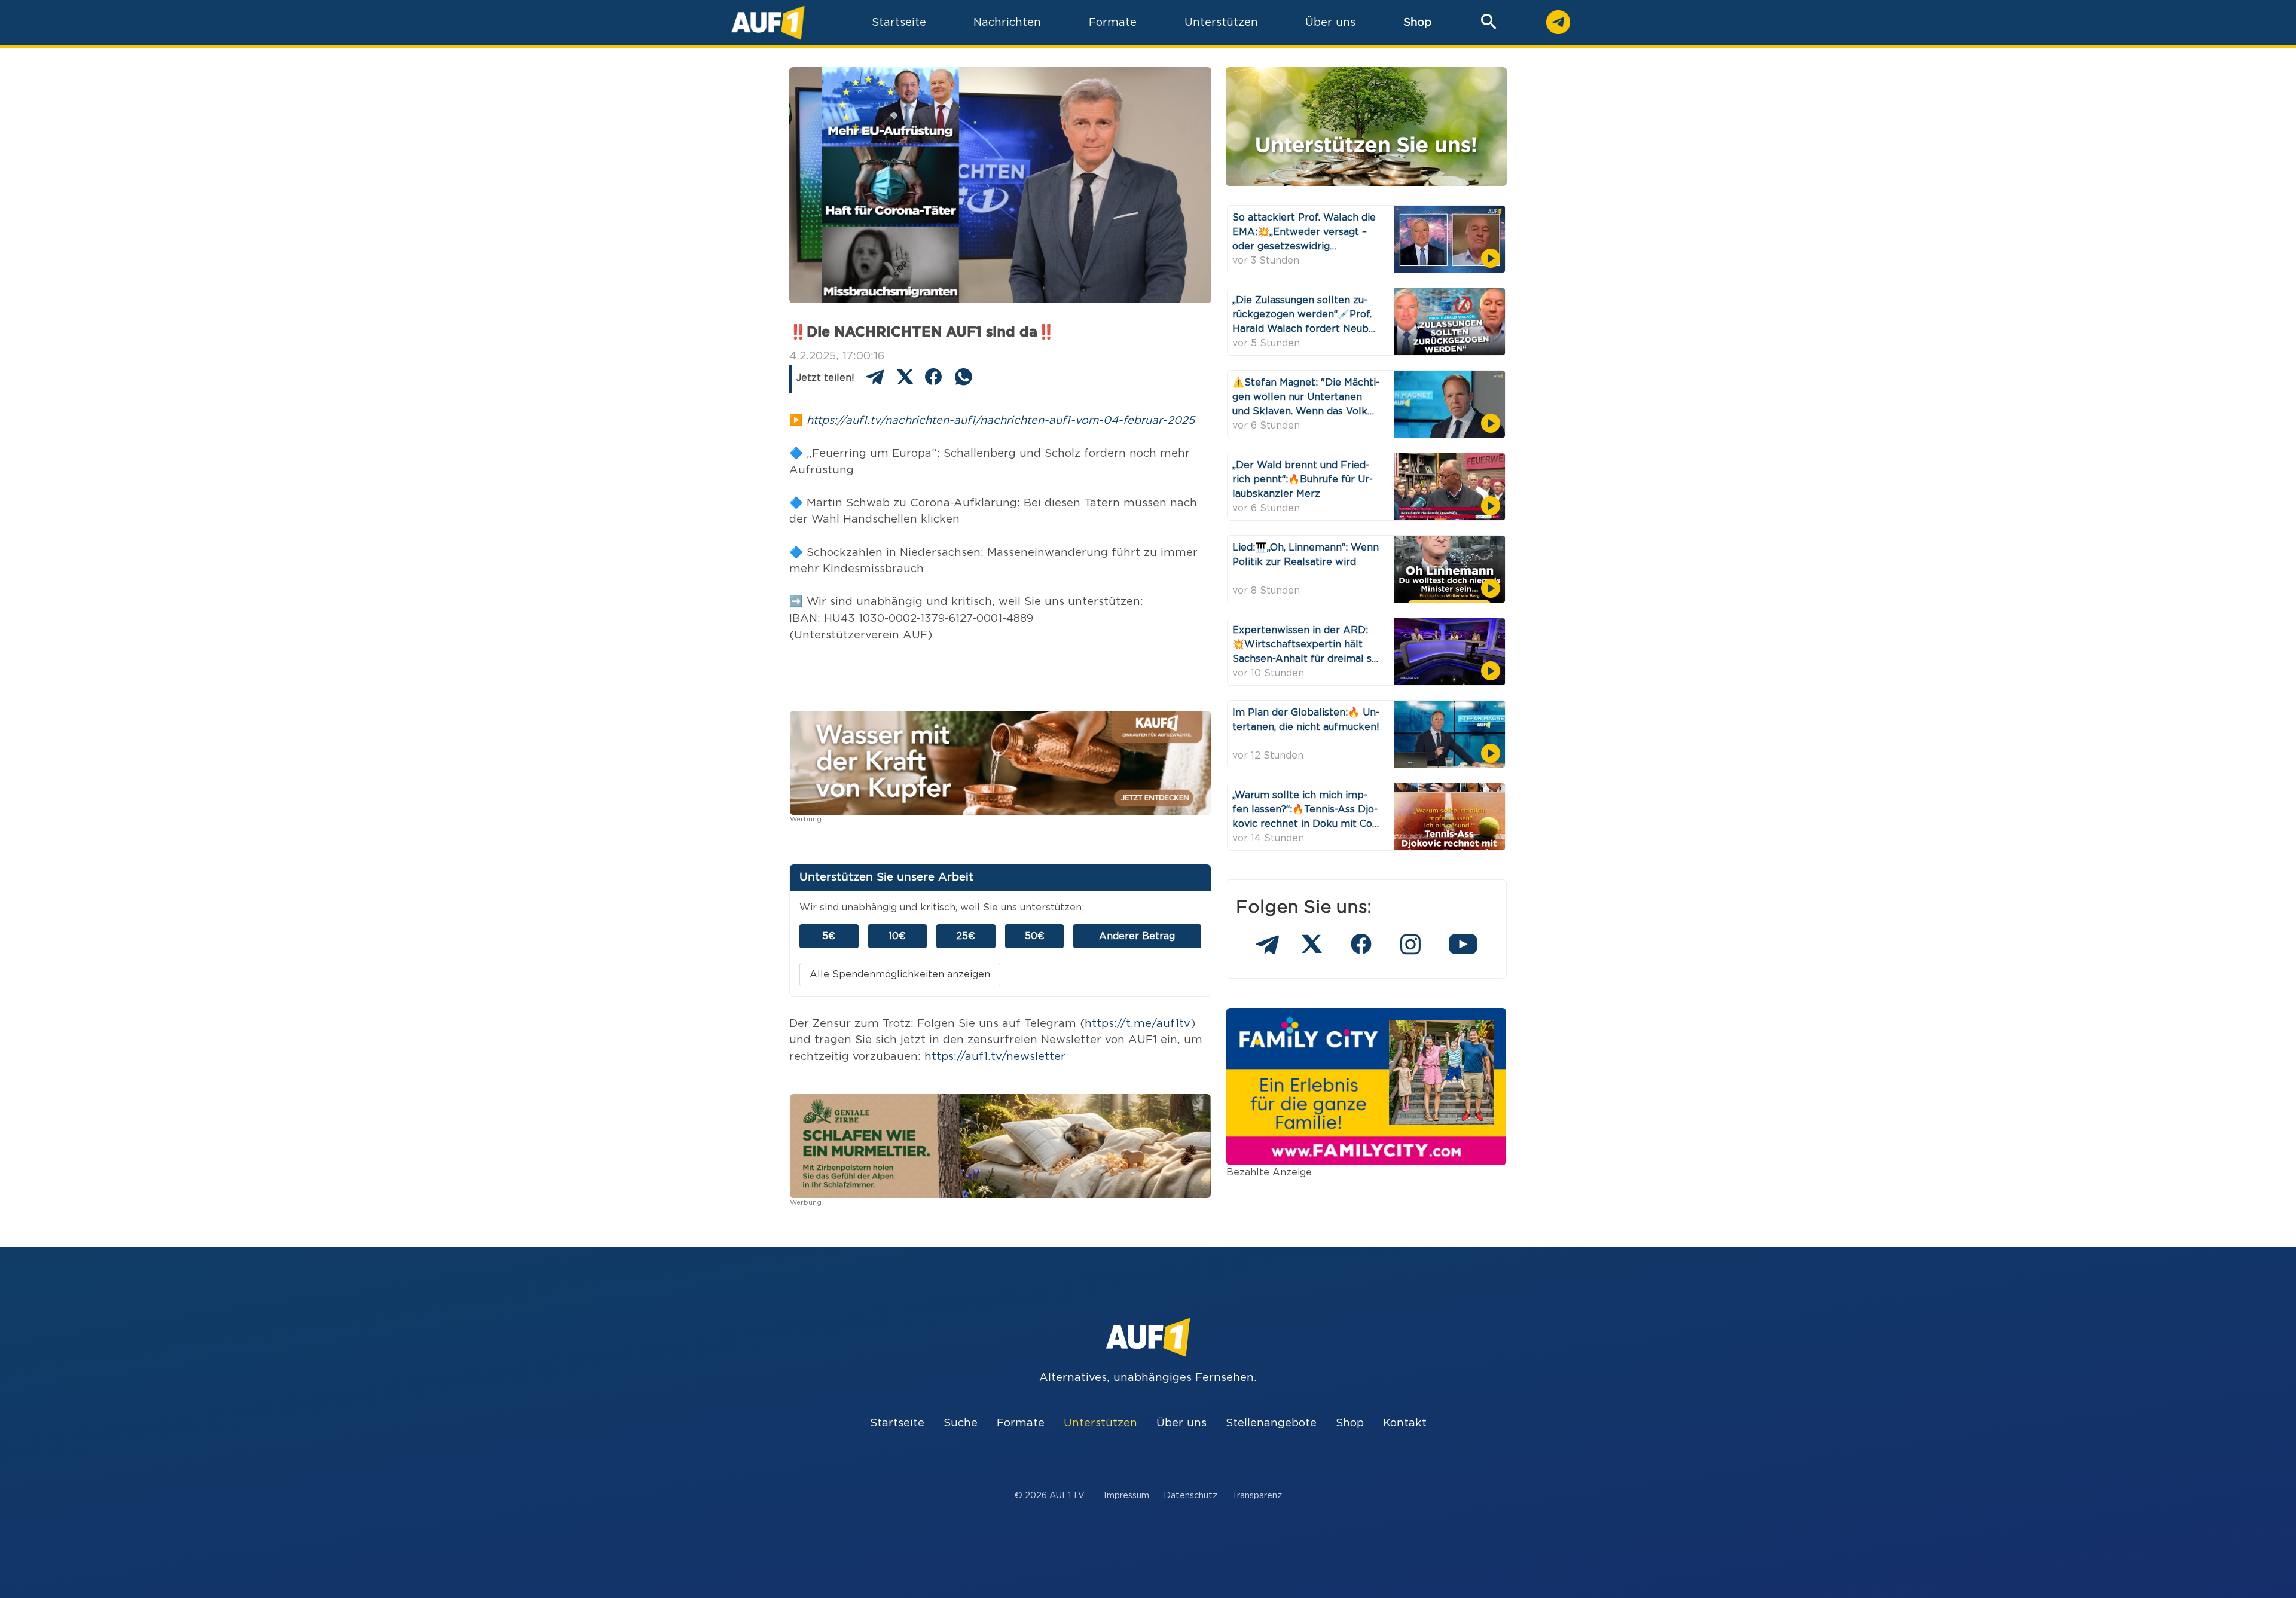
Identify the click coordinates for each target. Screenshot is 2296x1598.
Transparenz (1257, 1495)
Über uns (1181, 1423)
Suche (961, 1423)
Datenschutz (1190, 1495)
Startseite (897, 1423)
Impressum (1126, 1495)
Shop (1417, 22)
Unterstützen (1100, 1423)
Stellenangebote (1271, 1423)
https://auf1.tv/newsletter (995, 1057)
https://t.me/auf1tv (1138, 1024)
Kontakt (1405, 1423)
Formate (1021, 1423)
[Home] (768, 22)
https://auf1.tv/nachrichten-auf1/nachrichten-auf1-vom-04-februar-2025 (1001, 421)
